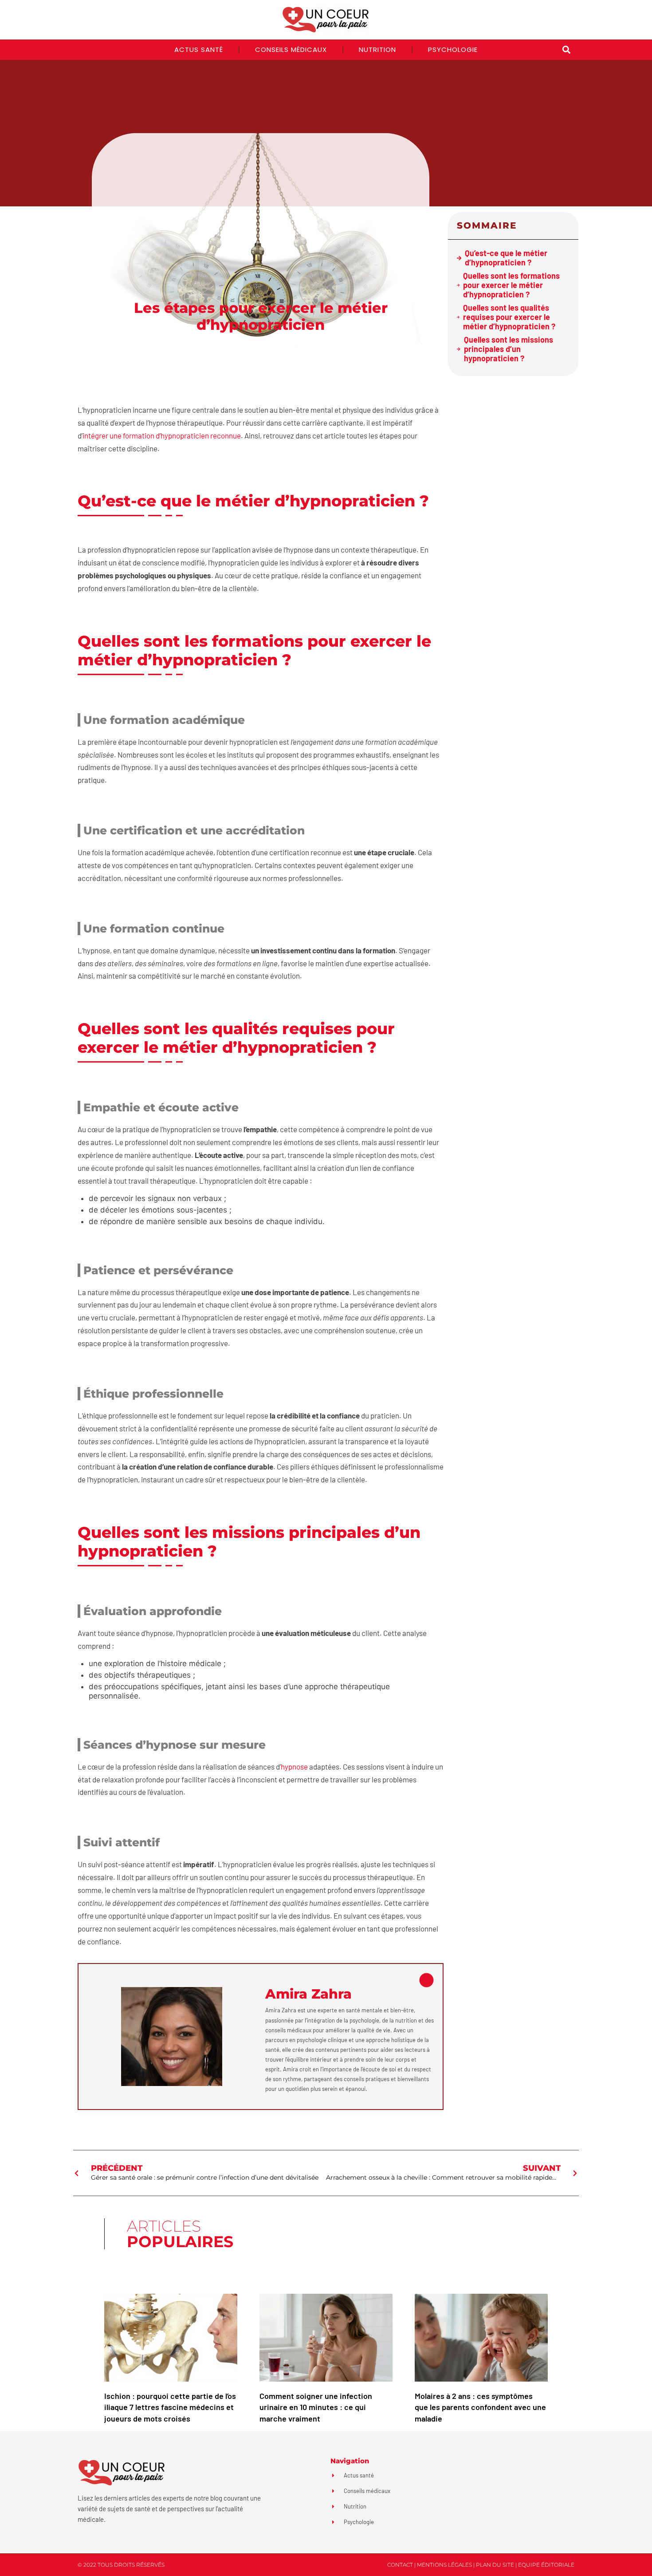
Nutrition (377, 49)
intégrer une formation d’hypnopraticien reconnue (162, 435)
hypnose (294, 1766)
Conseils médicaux (291, 49)
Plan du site (495, 2565)
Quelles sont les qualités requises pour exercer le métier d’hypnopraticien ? (509, 317)
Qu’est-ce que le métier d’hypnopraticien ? (506, 258)
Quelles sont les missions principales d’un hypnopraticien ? (509, 349)
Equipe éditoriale (546, 2565)
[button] (566, 50)
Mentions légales (444, 2565)
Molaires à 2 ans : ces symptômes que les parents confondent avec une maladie (480, 2407)
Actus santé (199, 49)
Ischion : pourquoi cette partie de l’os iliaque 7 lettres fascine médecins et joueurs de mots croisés (170, 2407)
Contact (400, 2565)
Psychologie (453, 49)
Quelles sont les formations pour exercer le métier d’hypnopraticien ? (511, 285)
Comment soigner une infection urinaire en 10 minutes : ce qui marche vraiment (316, 2407)
